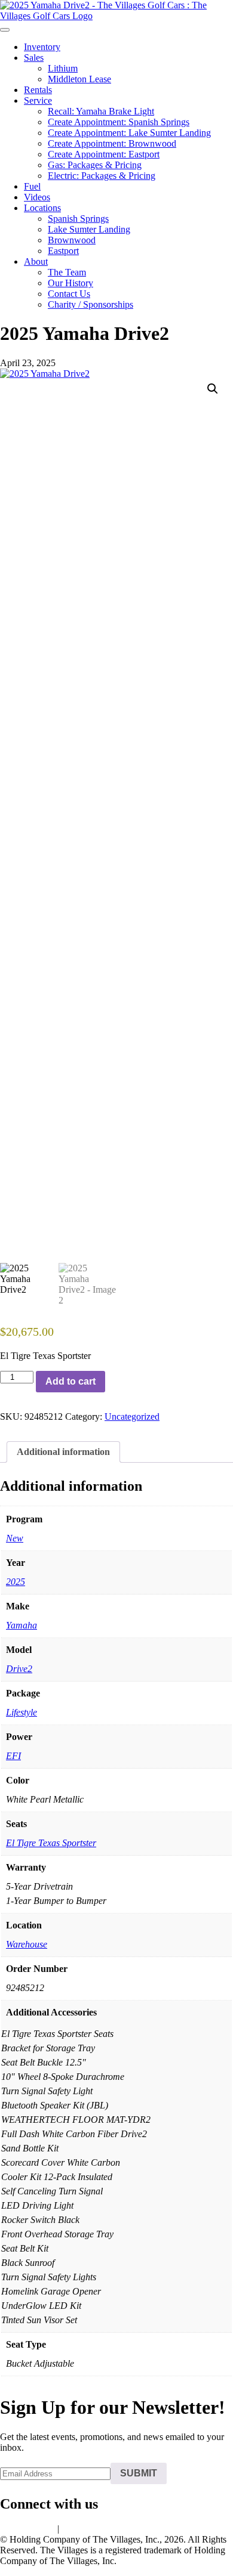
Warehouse (27, 1944)
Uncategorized (132, 1417)
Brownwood (72, 240)
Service (38, 100)
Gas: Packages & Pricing (95, 165)
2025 (16, 1582)
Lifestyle (22, 1712)
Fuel (32, 186)
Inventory (42, 47)
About (36, 261)
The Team (67, 272)
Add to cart (70, 1381)
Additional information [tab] (63, 1452)
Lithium (63, 68)
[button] (213, 389)
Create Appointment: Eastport (104, 154)
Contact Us (69, 294)
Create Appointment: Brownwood (112, 143)
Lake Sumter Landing (89, 229)
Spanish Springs (78, 219)
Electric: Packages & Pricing (102, 176)
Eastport (63, 251)
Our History (70, 283)
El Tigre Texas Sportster (51, 1843)
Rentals (38, 90)
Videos (37, 197)
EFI (13, 1756)
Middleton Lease (79, 79)
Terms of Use (87, 2529)
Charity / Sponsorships (91, 304)
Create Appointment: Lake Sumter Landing (129, 133)
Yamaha (22, 1625)
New (15, 1538)
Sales (34, 58)
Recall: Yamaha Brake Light (101, 111)
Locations (42, 208)
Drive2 (19, 1669)
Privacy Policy (27, 2529)
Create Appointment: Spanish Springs (119, 122)
